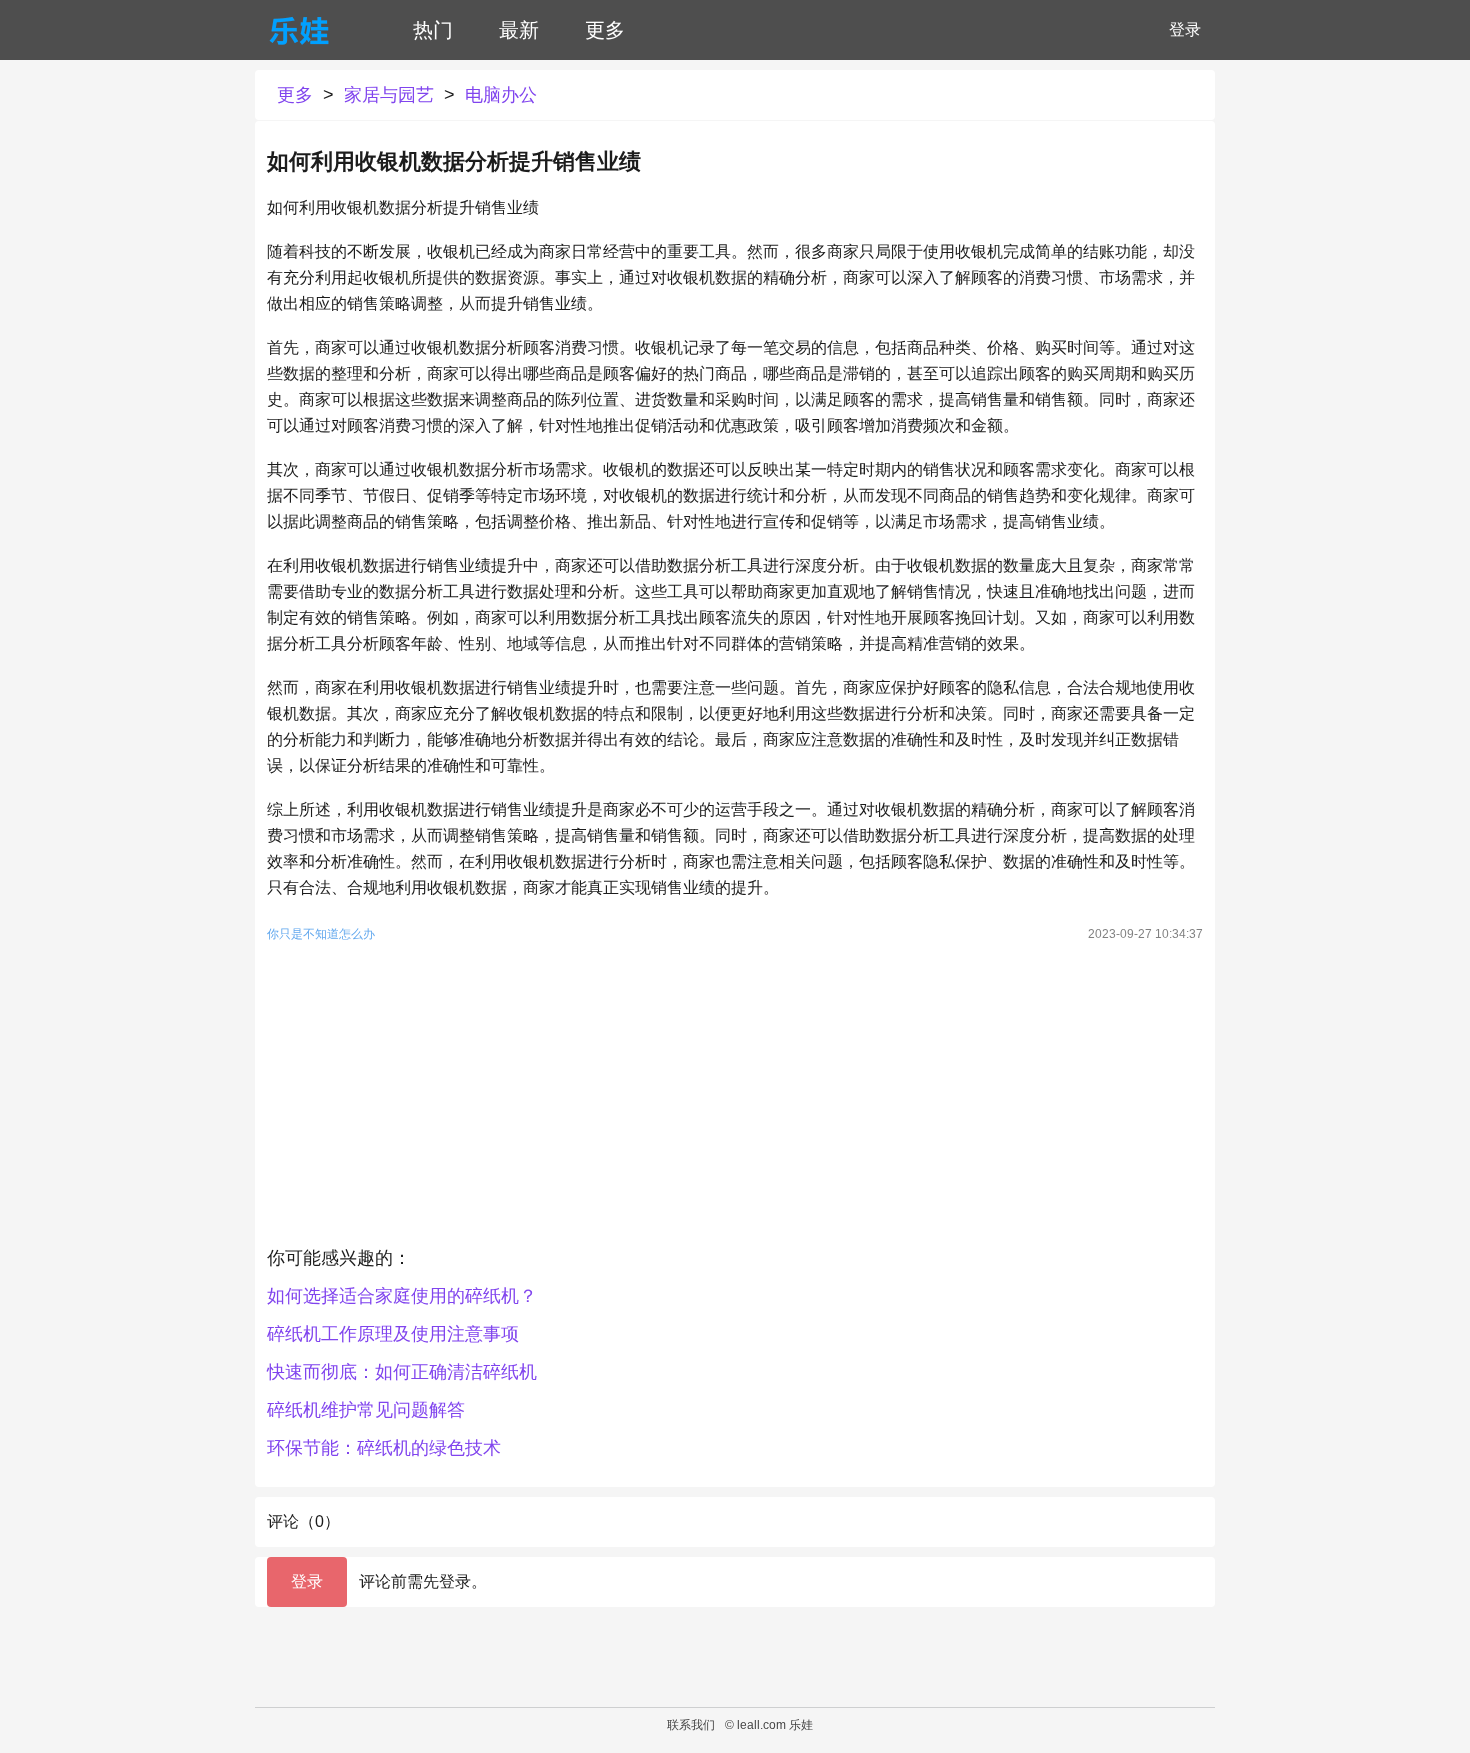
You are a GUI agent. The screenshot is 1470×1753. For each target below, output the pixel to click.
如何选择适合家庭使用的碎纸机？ (402, 1296)
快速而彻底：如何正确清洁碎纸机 (402, 1372)
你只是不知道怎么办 (321, 934)
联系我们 (691, 1725)
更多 (605, 30)
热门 (433, 30)
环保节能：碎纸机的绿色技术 (384, 1448)
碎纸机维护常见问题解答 (366, 1410)
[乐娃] (299, 30)
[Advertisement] (735, 1099)
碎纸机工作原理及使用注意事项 (393, 1334)
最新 (519, 30)
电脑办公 (501, 95)
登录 (1185, 29)
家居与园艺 (389, 95)
